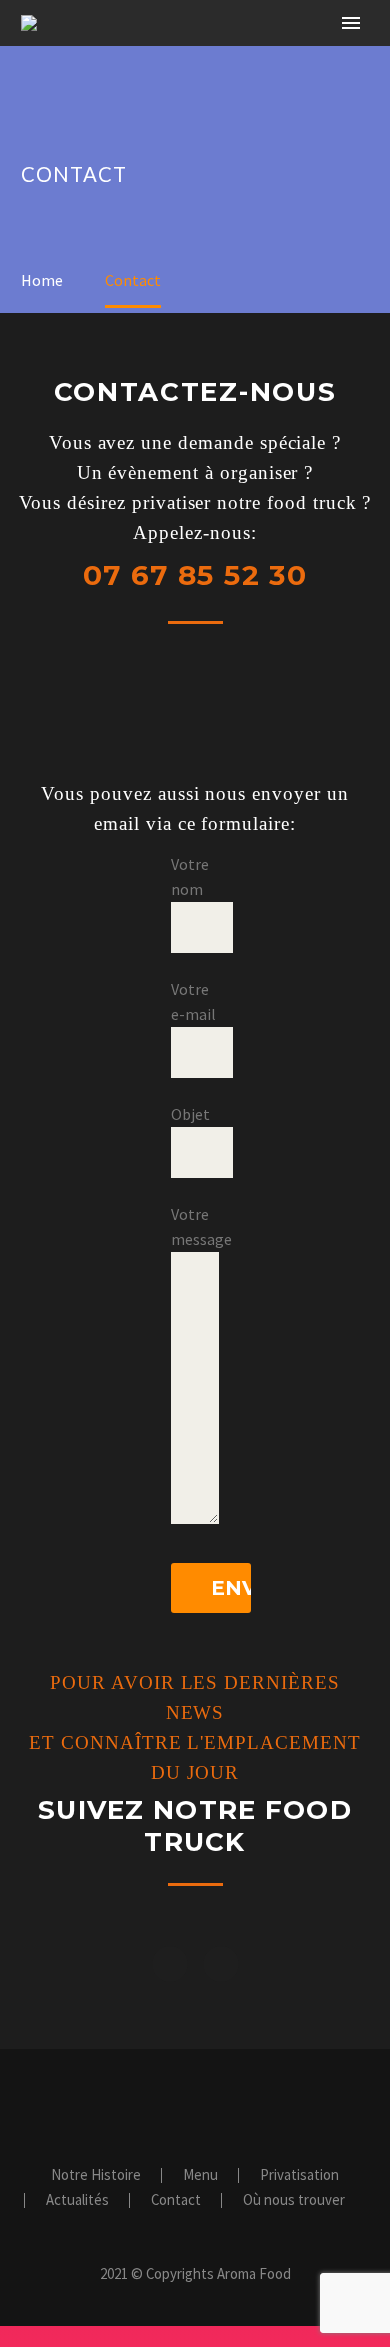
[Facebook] (156, 2104)
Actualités (77, 2200)
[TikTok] (234, 2104)
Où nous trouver (294, 2200)
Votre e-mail (193, 1001)
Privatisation (299, 2175)
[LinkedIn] (182, 2104)
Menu (200, 2175)
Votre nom (190, 876)
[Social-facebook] (170, 1964)
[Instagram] (221, 1964)
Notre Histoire (248, 53)
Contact (176, 2200)
